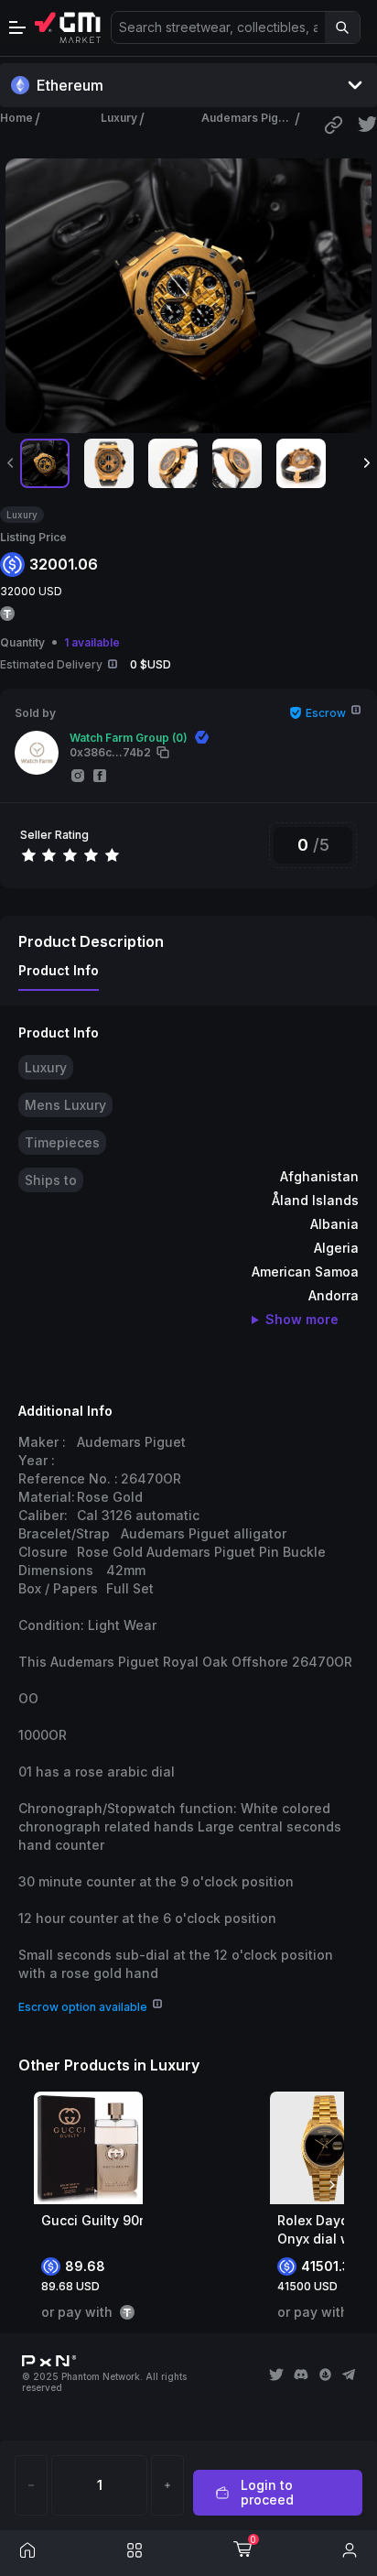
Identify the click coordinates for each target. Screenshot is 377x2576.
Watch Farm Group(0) (129, 738)
